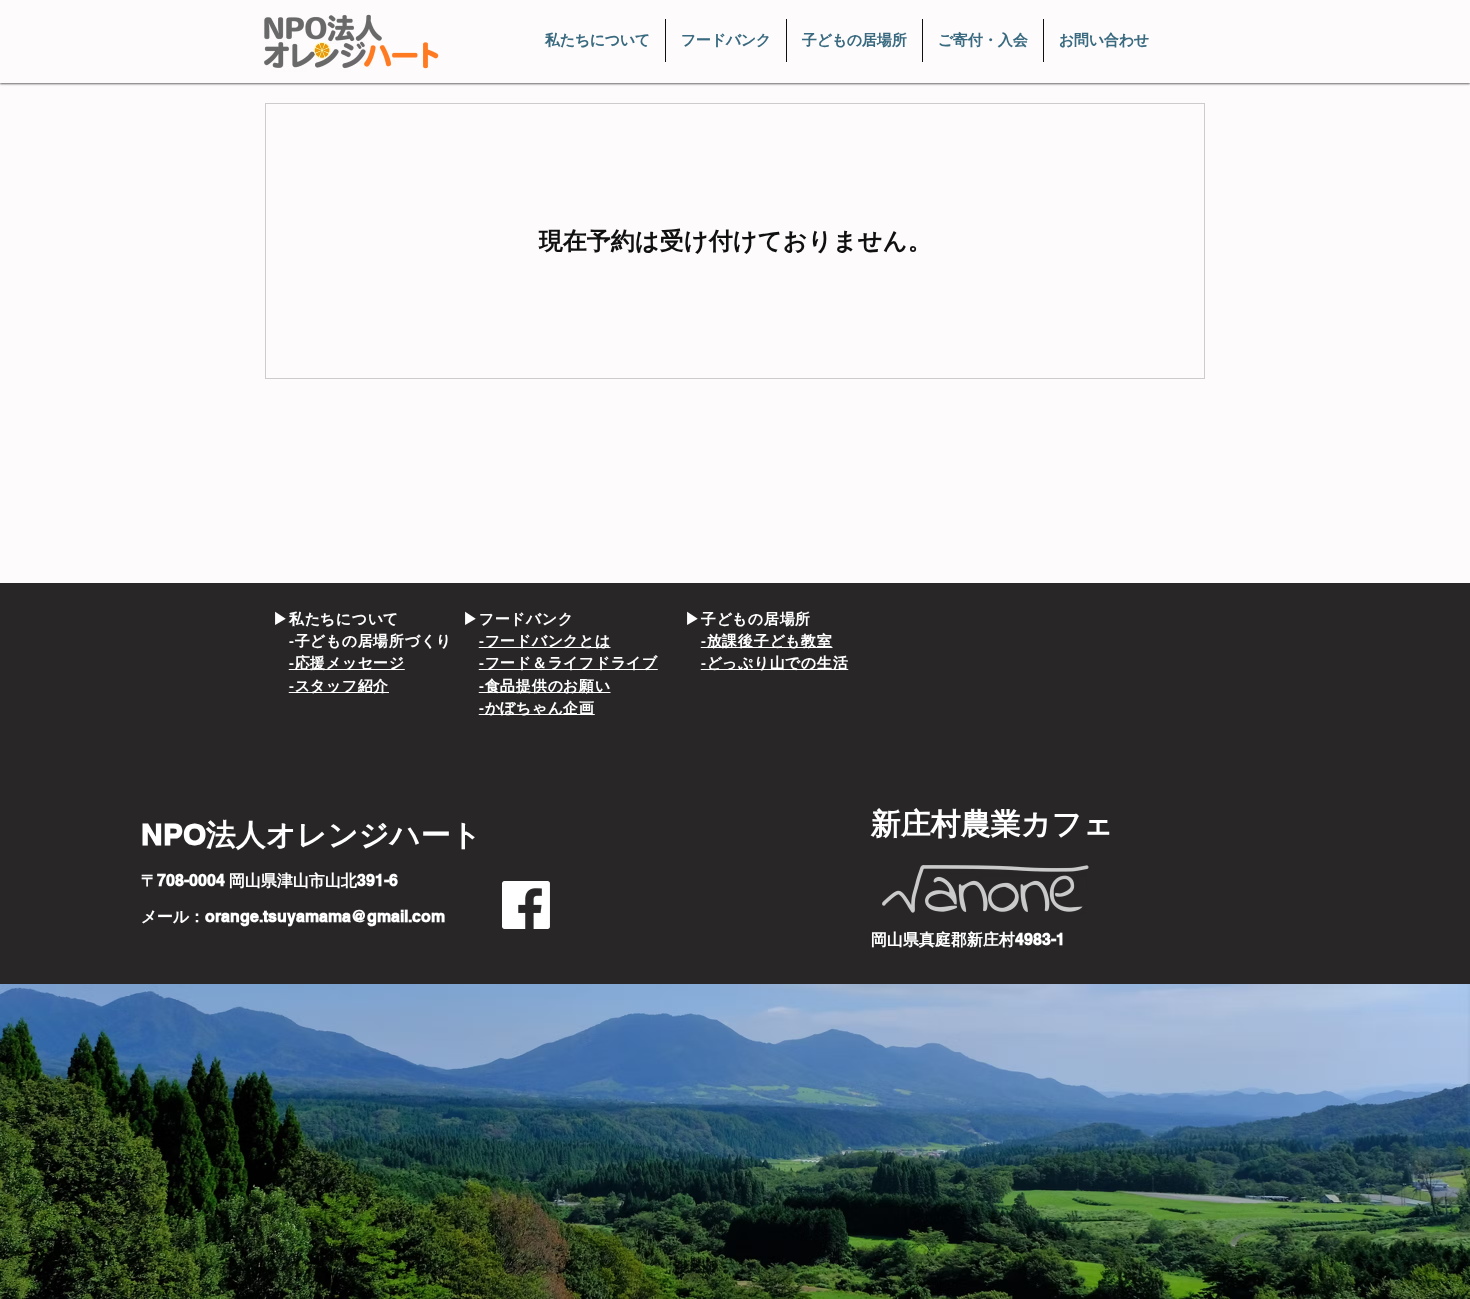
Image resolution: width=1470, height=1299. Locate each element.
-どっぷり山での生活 (775, 662)
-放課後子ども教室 (767, 640)
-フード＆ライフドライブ (568, 662)
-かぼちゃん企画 (537, 707)
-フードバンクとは (545, 640)
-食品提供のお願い (545, 685)
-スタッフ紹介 (339, 685)
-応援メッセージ (347, 662)
